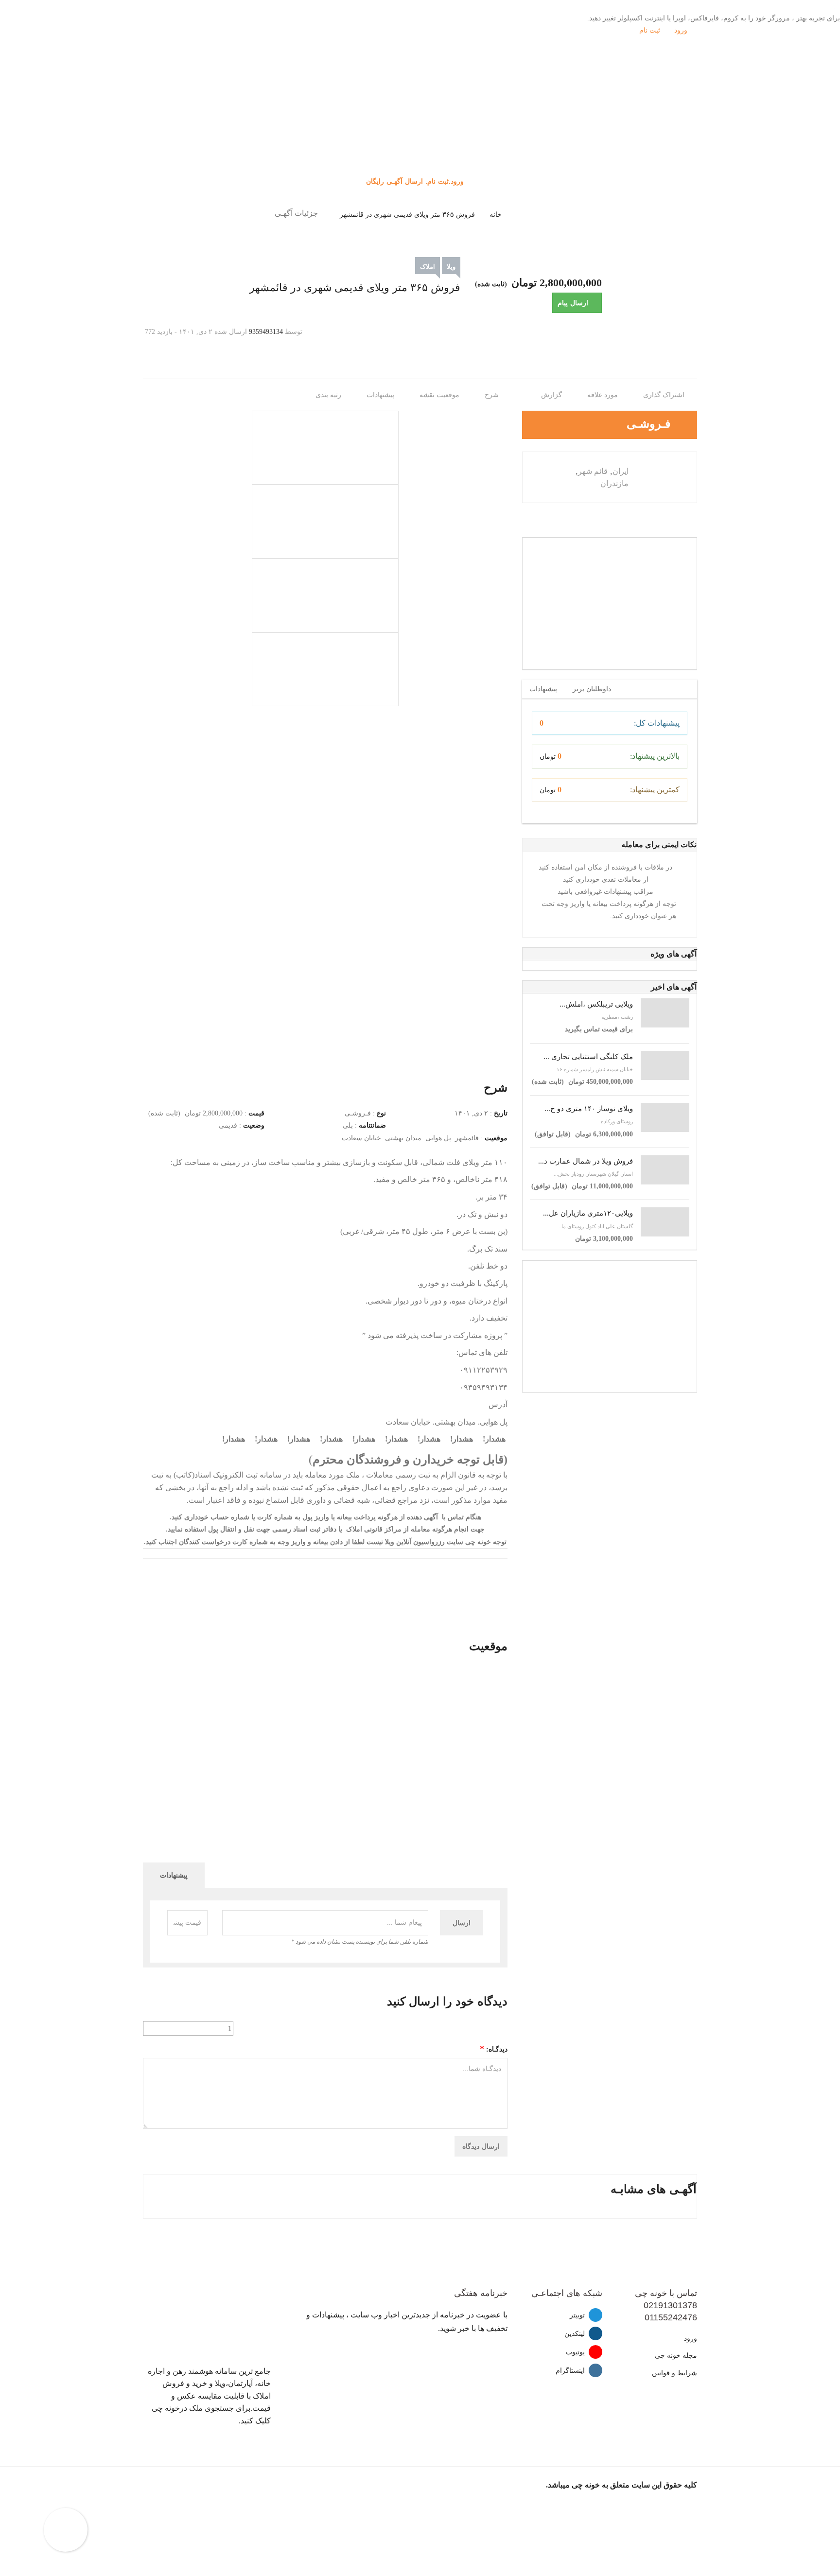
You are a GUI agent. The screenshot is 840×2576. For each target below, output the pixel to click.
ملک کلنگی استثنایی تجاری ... (588, 1057)
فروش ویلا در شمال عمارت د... (586, 1161)
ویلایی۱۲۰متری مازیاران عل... (588, 1213)
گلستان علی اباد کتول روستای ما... (595, 1226)
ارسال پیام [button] (573, 303)
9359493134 (266, 332)
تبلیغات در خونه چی (420, 152)
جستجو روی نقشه (420, 140)
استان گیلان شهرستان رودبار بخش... (593, 1174)
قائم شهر (593, 471)
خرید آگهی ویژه (420, 128)
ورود (682, 30)
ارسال (462, 1923)
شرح (493, 395)
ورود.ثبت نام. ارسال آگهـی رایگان (416, 181)
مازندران (614, 483)
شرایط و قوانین (674, 2373)
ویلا (451, 267)
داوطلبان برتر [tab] (592, 689)
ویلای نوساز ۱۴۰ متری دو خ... (589, 1109)
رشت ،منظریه (617, 1017)
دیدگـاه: (494, 2049)
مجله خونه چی (676, 2356)
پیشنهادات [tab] (543, 689)
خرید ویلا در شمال (420, 116)
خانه (496, 215)
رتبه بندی (329, 395)
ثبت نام (651, 30)
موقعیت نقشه (440, 395)
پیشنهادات (381, 395)
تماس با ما (420, 165)
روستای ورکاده (617, 1121)
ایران (621, 471)
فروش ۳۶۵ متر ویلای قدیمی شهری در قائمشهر (407, 215)
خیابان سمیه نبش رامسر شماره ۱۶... (593, 1069)
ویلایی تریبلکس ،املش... (596, 1004)
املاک (428, 267)
